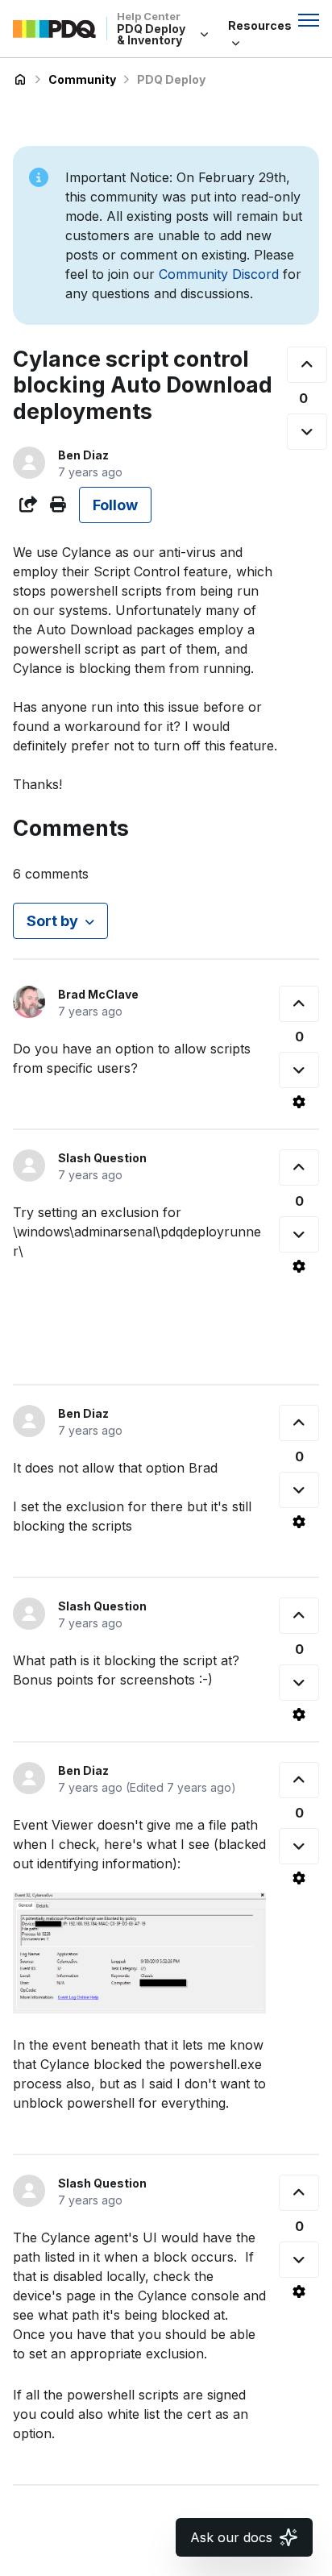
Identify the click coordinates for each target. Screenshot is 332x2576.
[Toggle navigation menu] (309, 20)
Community (82, 79)
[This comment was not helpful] (299, 1070)
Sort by (52, 921)
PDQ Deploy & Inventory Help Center (20, 80)
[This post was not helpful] (307, 432)
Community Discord (219, 274)
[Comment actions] (299, 1102)
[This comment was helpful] (299, 1004)
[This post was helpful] (307, 365)
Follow (115, 505)
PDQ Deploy (171, 79)
